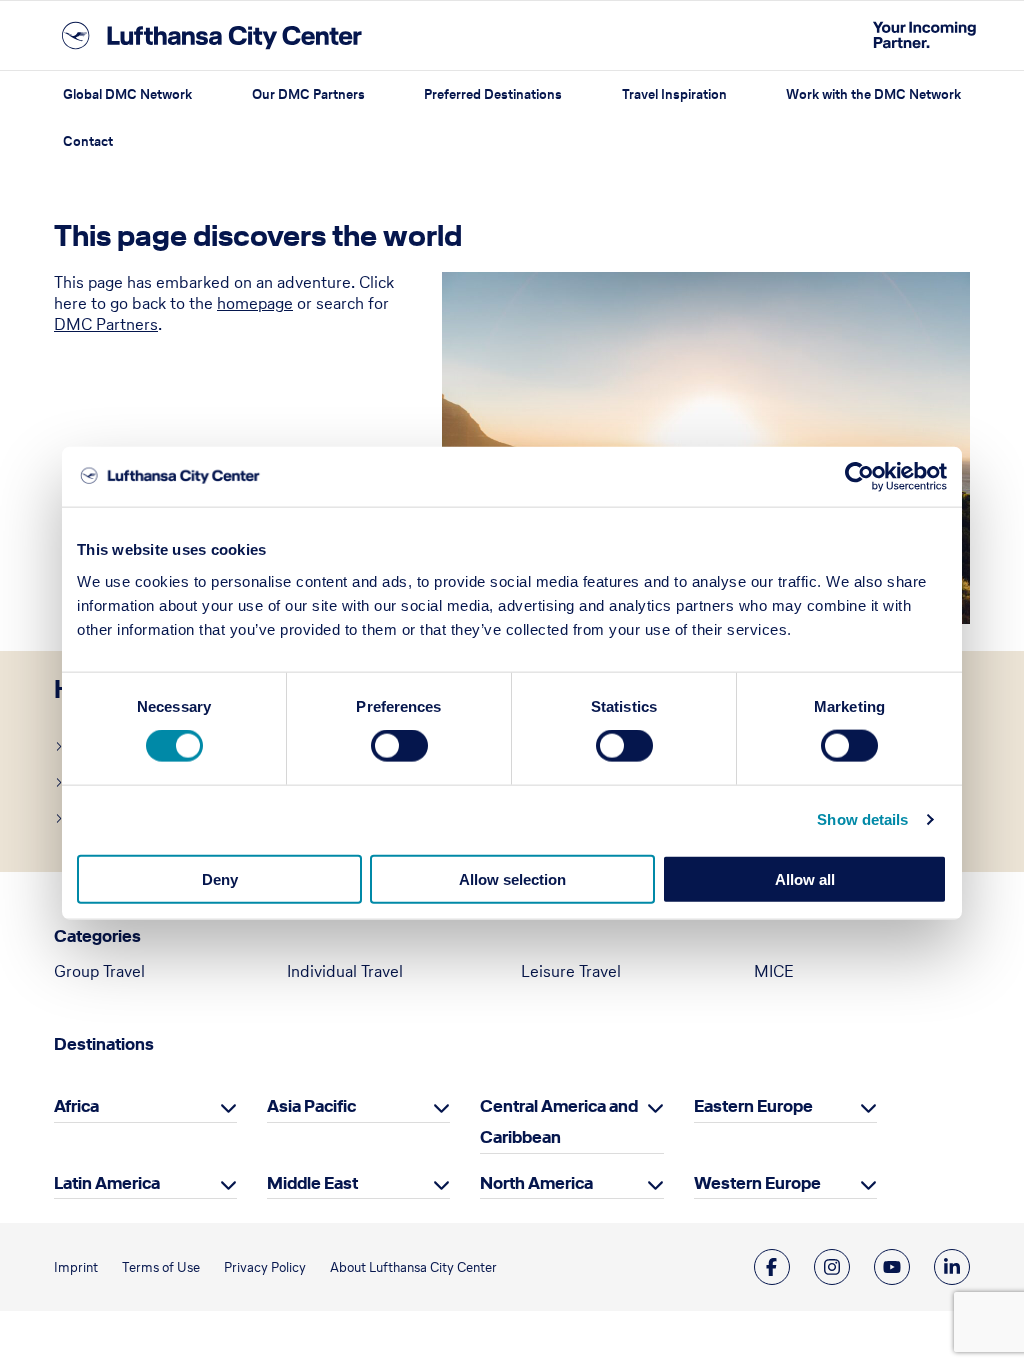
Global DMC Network (127, 94)
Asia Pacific (311, 1106)
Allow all (805, 878)
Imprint (76, 1267)
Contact (88, 141)
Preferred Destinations (493, 94)
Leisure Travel (571, 971)
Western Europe (757, 1183)
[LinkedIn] (952, 1267)
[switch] (399, 746)
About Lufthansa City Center (413, 1267)
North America (536, 1183)
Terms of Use (161, 1267)
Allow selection (512, 878)
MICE (774, 971)
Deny (220, 878)
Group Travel (99, 971)
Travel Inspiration (674, 94)
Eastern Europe (753, 1106)
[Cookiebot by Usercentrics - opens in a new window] (859, 477)
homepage (255, 303)
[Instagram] (832, 1267)
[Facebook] (772, 1267)
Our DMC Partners (308, 94)
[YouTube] (892, 1267)
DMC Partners (106, 324)
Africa (76, 1106)
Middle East (312, 1183)
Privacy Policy (265, 1267)
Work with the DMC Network (873, 94)
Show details (862, 819)
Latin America (107, 1183)
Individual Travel (345, 971)
